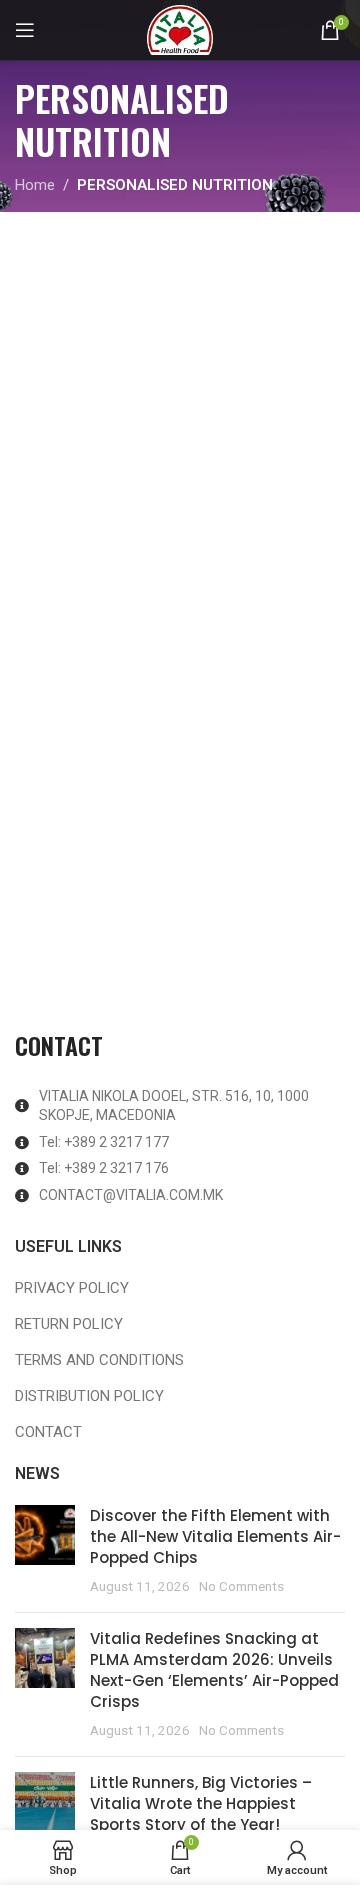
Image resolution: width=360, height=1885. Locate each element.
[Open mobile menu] (25, 30)
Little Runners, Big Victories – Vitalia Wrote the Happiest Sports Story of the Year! (201, 1803)
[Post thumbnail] (45, 1551)
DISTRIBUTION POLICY (89, 1396)
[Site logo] (180, 29)
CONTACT (48, 1432)
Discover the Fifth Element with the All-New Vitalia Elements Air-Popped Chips (215, 1536)
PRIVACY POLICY (72, 1288)
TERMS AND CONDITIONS (99, 1360)
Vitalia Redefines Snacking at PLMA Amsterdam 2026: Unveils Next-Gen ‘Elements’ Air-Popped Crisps (214, 1670)
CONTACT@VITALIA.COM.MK (131, 1195)
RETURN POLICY (69, 1324)
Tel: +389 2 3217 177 (104, 1142)
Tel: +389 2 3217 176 (104, 1168)
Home (35, 185)
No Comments (241, 1586)
